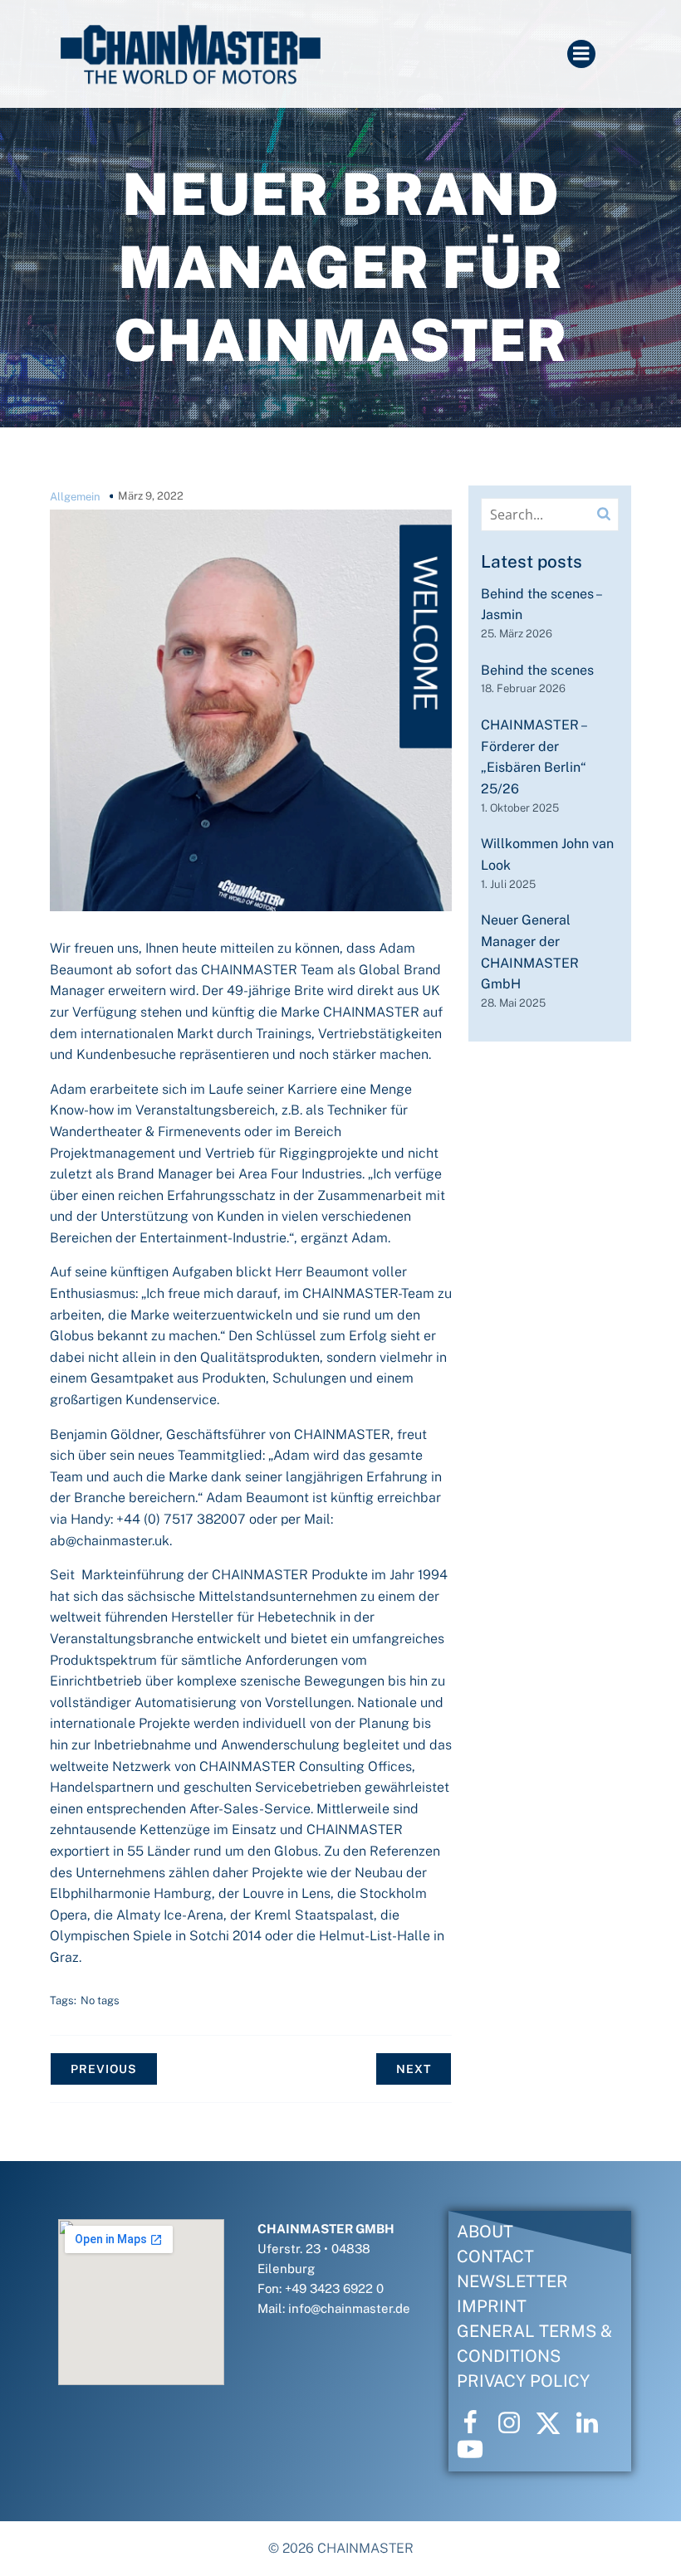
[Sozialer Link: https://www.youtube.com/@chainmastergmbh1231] (476, 2450)
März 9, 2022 (151, 496)
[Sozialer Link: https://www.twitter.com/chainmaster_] (554, 2423)
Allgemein (75, 497)
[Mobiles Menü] (581, 54)
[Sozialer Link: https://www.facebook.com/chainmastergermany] (476, 2423)
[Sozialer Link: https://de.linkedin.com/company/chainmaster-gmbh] (593, 2423)
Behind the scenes (537, 670)
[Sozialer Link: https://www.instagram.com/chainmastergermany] (515, 2423)
